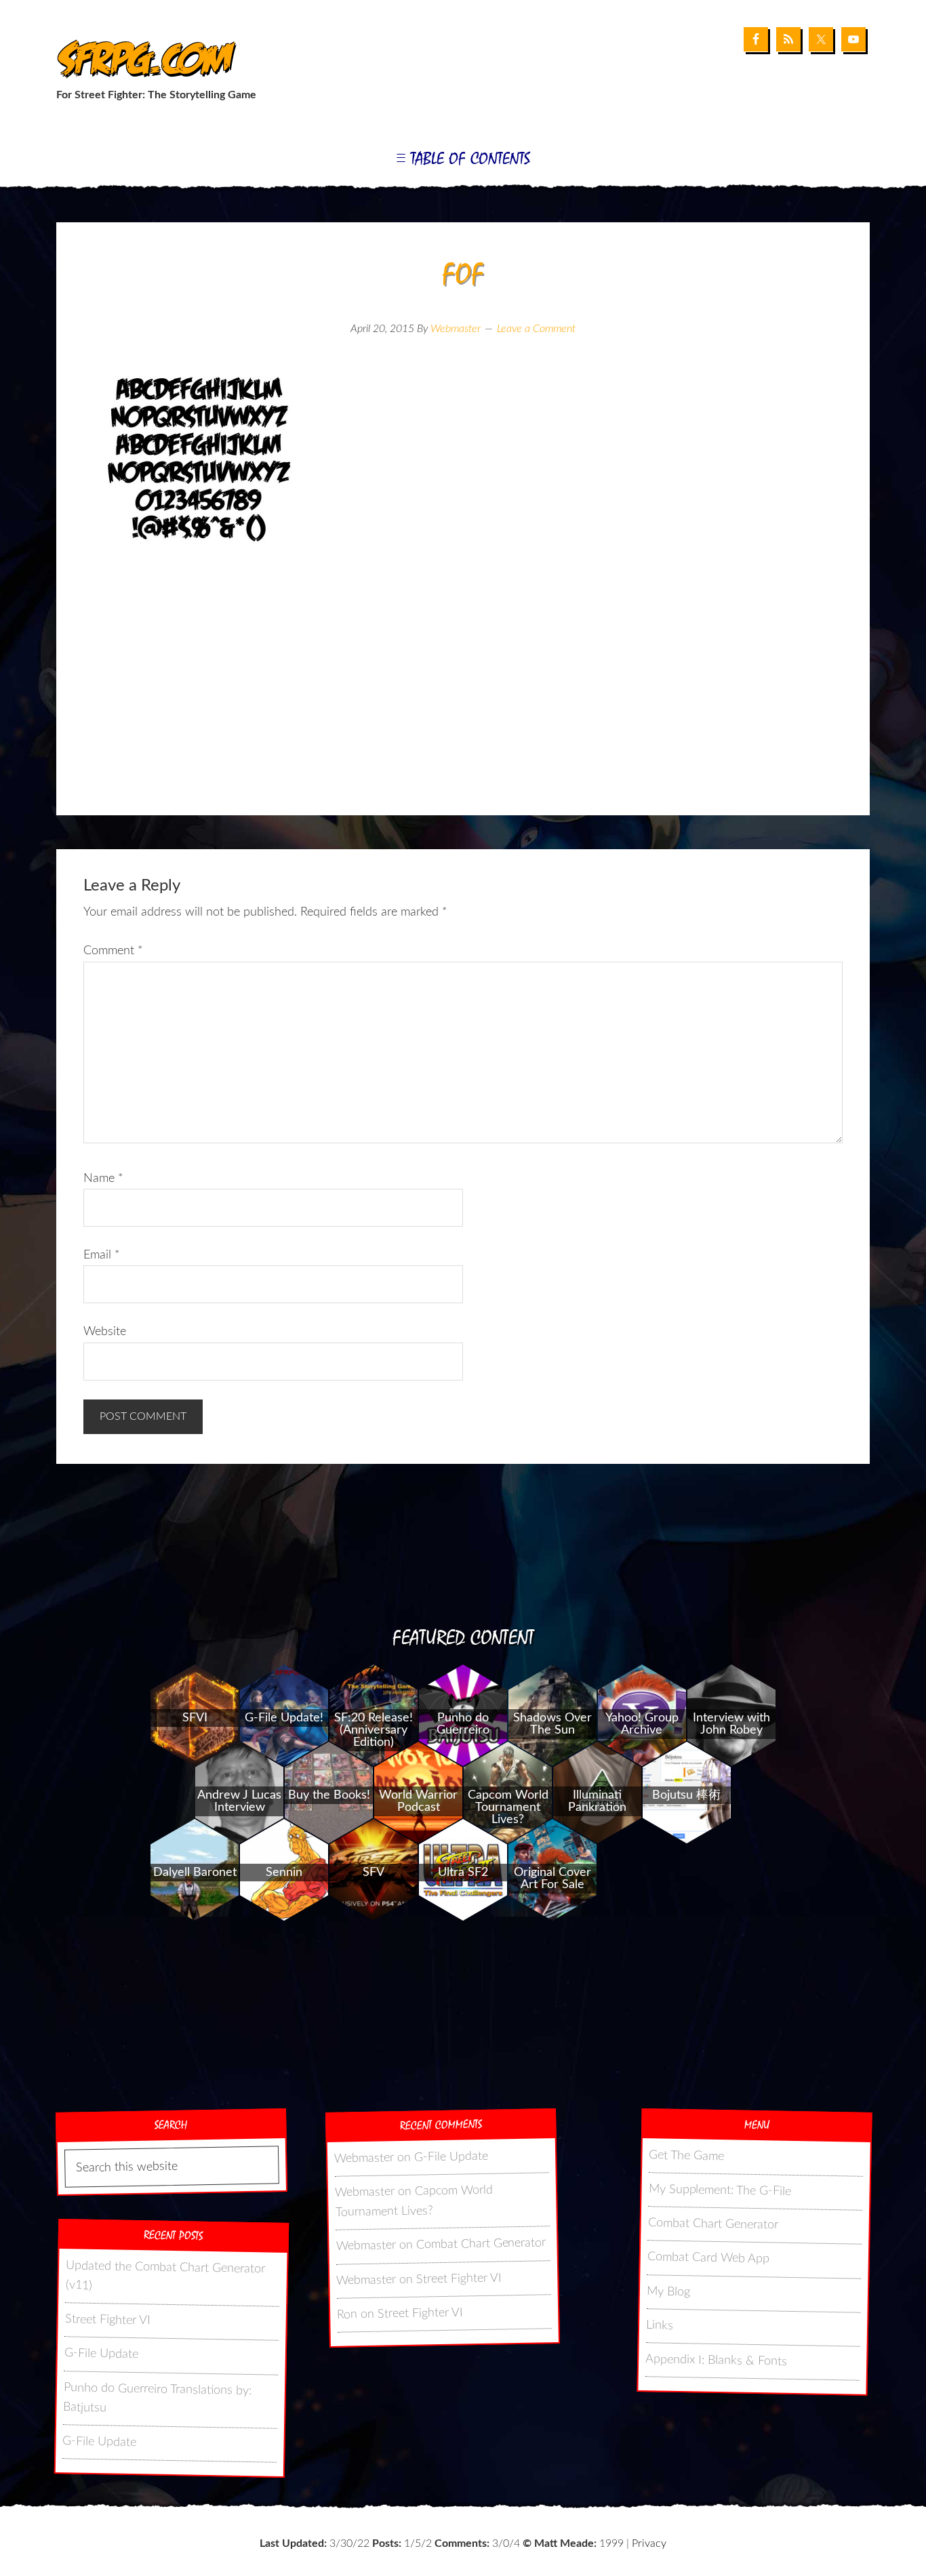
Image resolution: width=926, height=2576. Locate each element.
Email (102, 1255)
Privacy (649, 2543)
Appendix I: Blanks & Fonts (716, 2361)
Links (660, 2326)
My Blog (668, 2292)
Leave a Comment (536, 329)
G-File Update (101, 2354)
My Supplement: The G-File (720, 2190)
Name (103, 1179)
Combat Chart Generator (481, 2244)
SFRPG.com (143, 60)
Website (105, 1332)
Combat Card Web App (708, 2258)
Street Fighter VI (108, 2320)
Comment (113, 951)
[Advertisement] (463, 707)
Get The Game (686, 2156)
